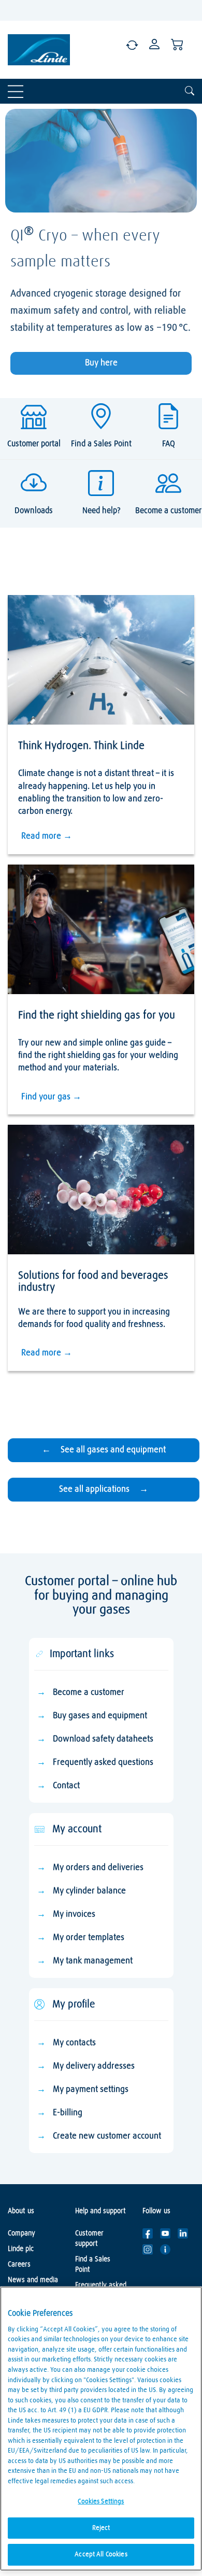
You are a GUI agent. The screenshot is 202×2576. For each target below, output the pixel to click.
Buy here (101, 363)
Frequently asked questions (103, 1763)
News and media (33, 2280)
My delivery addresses (94, 2066)
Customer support (89, 2239)
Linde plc (21, 2249)
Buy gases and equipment (100, 1716)
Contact (66, 1786)
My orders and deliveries (98, 1868)
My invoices (74, 1914)
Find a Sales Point (93, 2264)
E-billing (68, 2113)
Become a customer (89, 1693)
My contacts (74, 2043)
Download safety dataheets (103, 1739)
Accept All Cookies (101, 2554)
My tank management (93, 1961)
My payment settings (91, 2090)
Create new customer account (107, 2136)
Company (21, 2233)
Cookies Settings (101, 2502)
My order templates (89, 1938)
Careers (19, 2264)
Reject (101, 2528)
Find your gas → (51, 1097)
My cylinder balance (89, 1891)
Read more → (47, 836)
